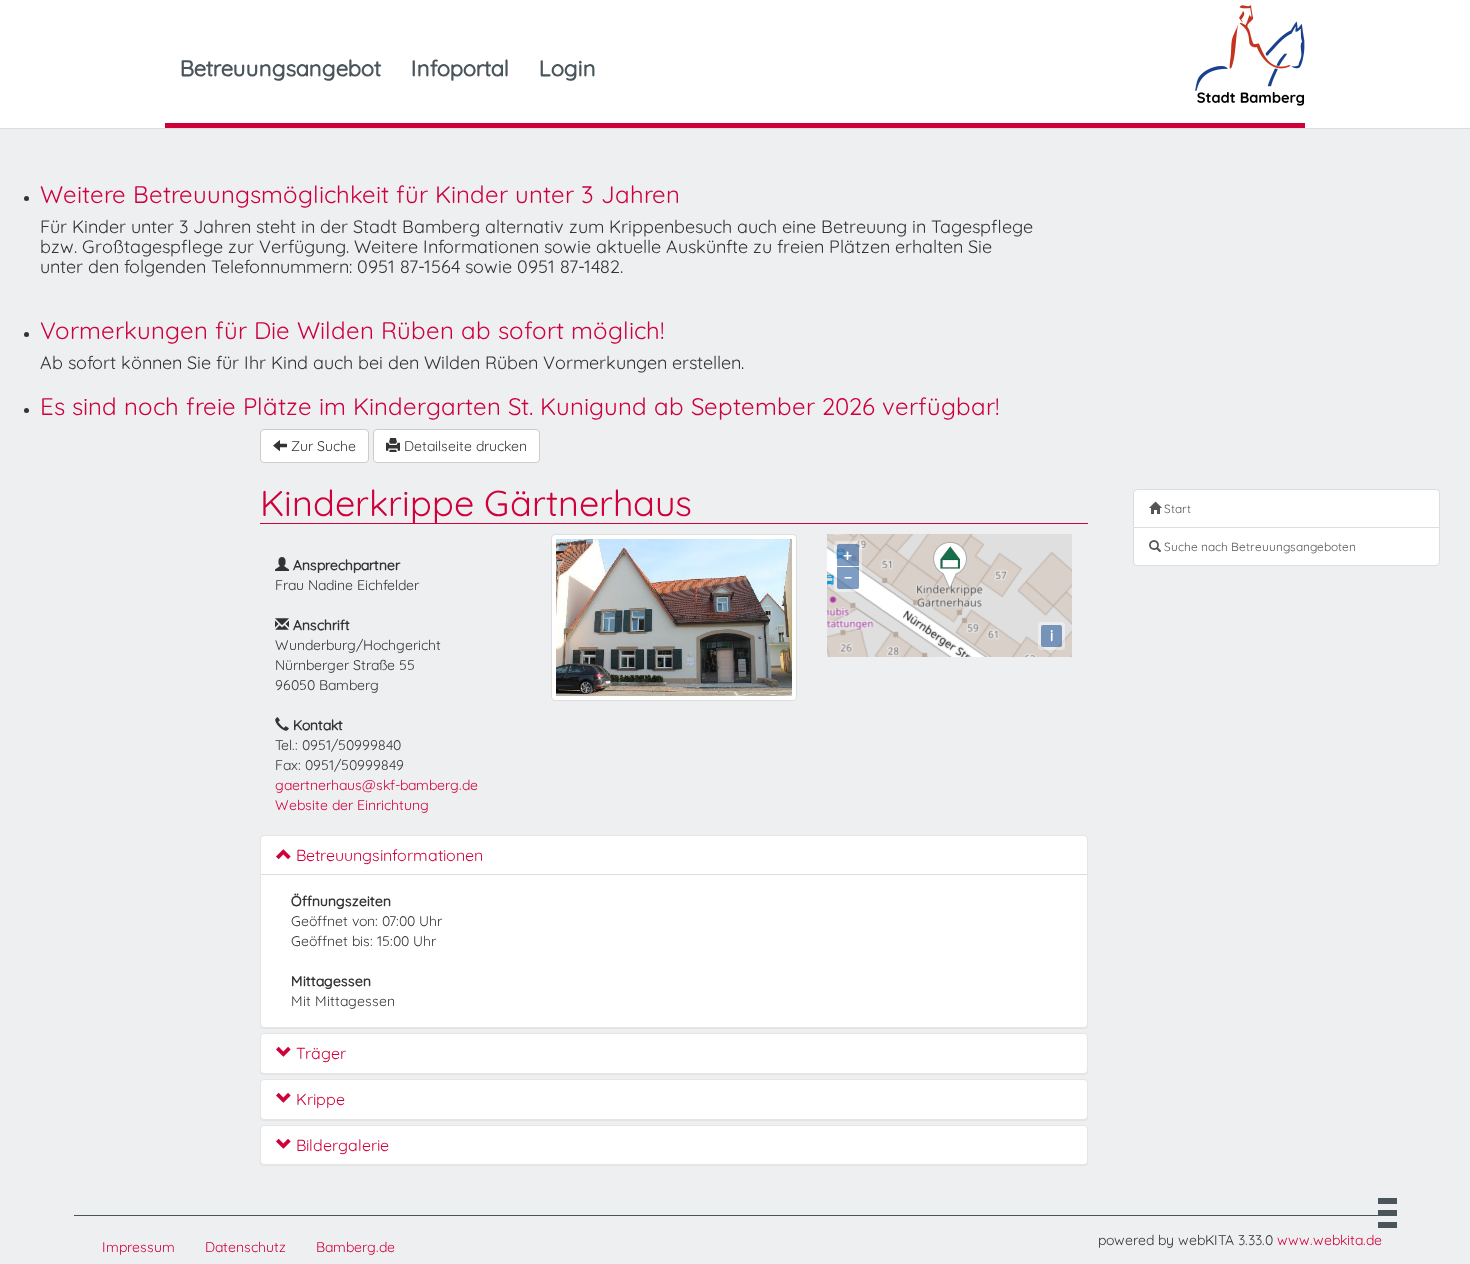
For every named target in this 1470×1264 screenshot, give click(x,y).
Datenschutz (245, 1247)
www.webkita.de (1329, 1240)
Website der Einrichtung (352, 805)
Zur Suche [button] (321, 446)
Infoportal (460, 68)
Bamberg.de (355, 1247)
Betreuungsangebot (280, 68)
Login (567, 68)
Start (1176, 508)
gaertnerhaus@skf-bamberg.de (376, 785)
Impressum (138, 1247)
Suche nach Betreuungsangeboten (1258, 546)
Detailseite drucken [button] (463, 446)
